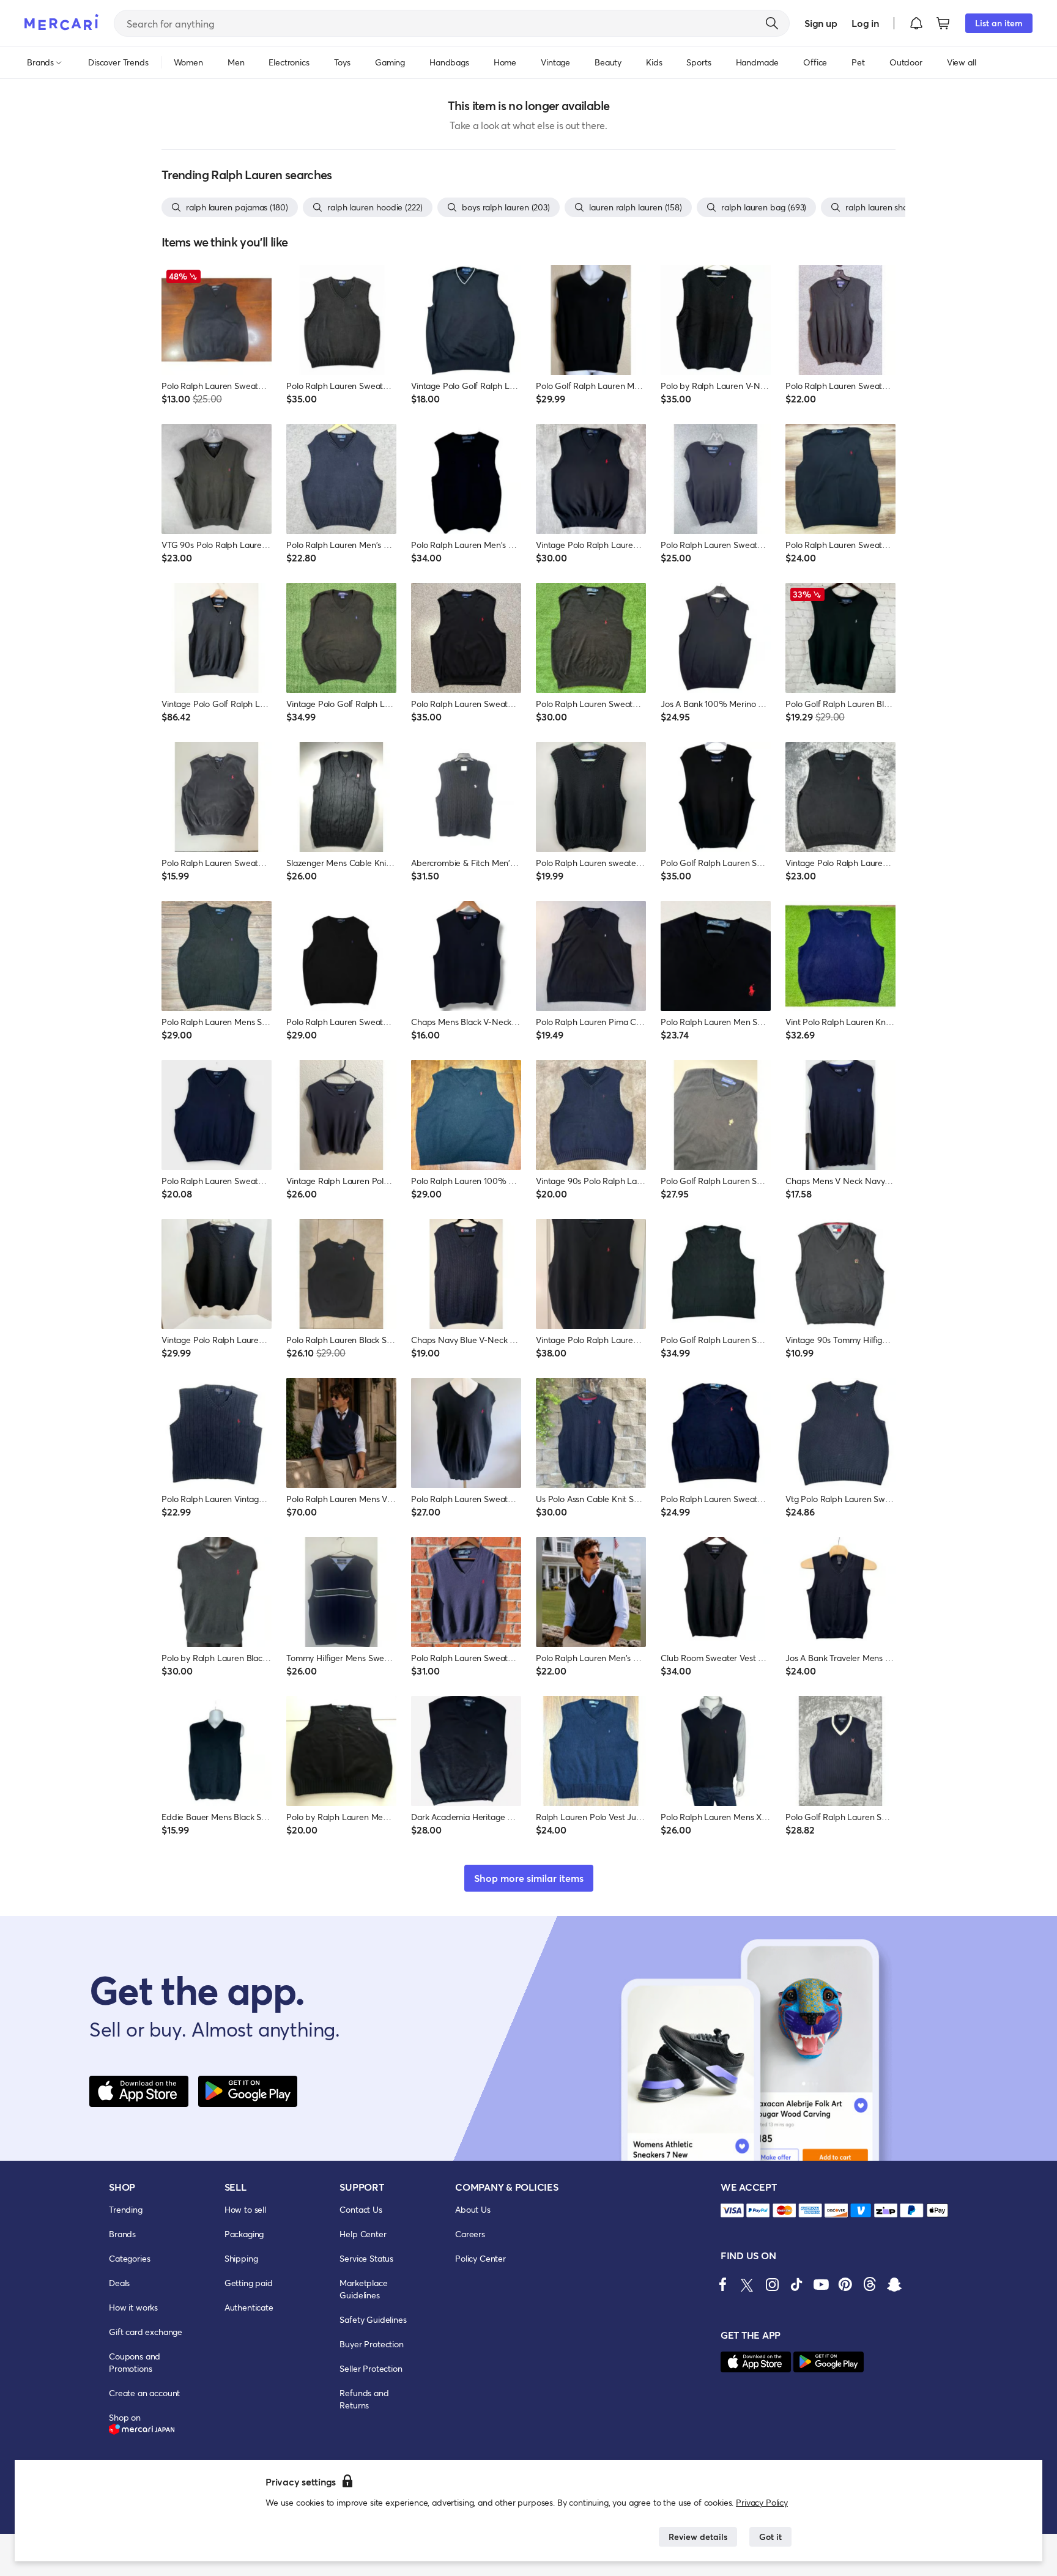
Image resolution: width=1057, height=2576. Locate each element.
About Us (473, 2209)
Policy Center (480, 2258)
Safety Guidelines (373, 2319)
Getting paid (249, 2283)
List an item (999, 23)
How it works (133, 2307)
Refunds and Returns (364, 2399)
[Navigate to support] (732, 2211)
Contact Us (361, 2209)
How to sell (245, 2209)
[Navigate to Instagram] (772, 2284)
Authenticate (249, 2307)
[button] (916, 23)
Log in (865, 23)
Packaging (244, 2234)
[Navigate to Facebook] (723, 2284)
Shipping (241, 2258)
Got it (770, 2537)
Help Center (363, 2234)
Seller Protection (371, 2368)
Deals (119, 2283)
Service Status (366, 2258)
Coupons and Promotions (135, 2362)
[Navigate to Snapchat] (894, 2284)
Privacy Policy (762, 2502)
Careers (470, 2234)
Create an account (144, 2393)
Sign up (821, 23)
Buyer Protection (371, 2344)
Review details (698, 2537)
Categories (129, 2258)
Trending (126, 2209)
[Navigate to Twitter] (747, 2284)
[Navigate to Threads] (870, 2284)
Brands (122, 2234)
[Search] (772, 23)
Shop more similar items (529, 1878)
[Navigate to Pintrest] (845, 2284)
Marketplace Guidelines (363, 2289)
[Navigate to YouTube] (821, 2284)
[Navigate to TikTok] (796, 2284)
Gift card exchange (146, 2332)
